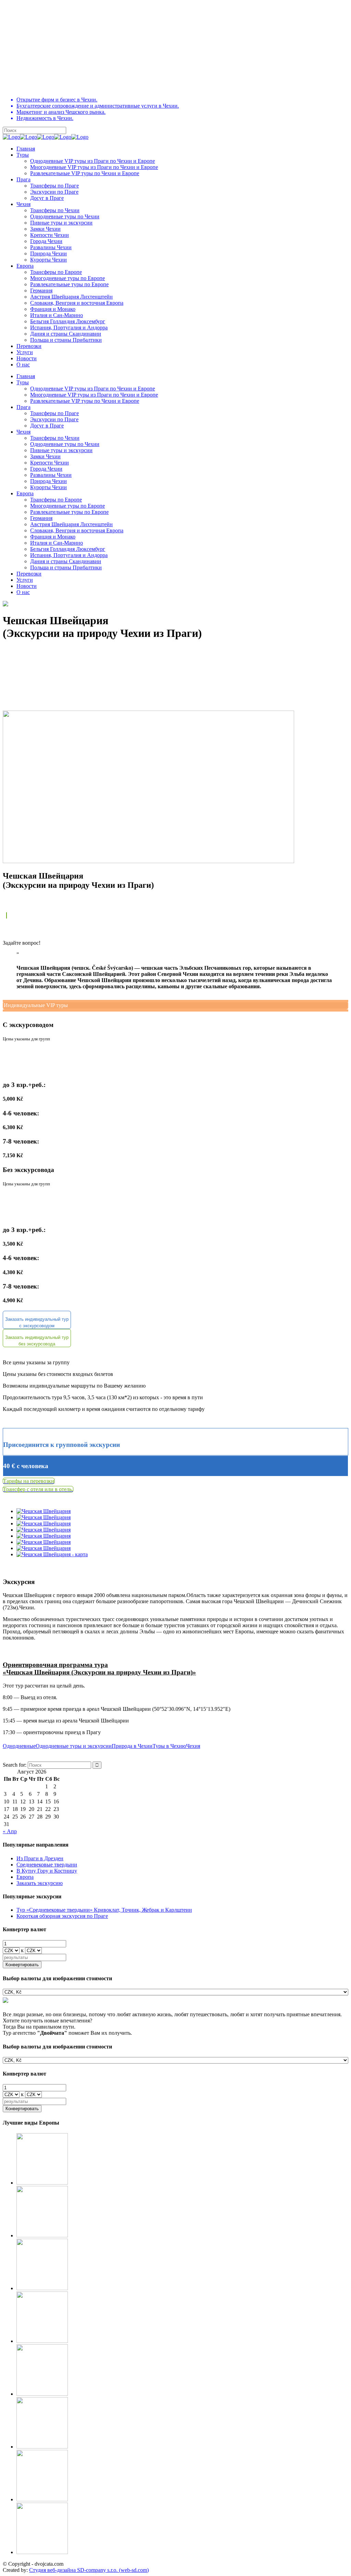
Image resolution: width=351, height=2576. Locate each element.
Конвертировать (22, 1965)
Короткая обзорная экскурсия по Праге (62, 1916)
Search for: (15, 1765)
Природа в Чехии (132, 1746)
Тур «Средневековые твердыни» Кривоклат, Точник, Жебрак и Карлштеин (104, 1910)
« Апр (10, 1831)
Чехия (193, 1746)
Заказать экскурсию (40, 1883)
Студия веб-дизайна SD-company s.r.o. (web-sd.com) (89, 2570)
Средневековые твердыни (47, 1865)
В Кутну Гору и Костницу (47, 1871)
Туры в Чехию (169, 1746)
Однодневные (19, 1746)
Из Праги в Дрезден (40, 1858)
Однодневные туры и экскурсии (74, 1746)
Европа (25, 1877)
